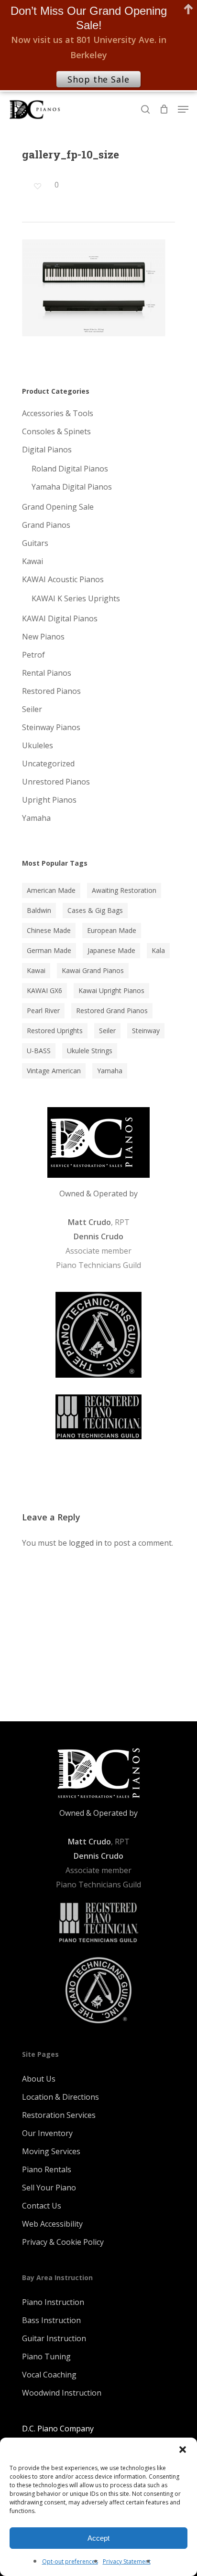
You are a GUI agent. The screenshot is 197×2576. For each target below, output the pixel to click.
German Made (49, 950)
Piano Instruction (53, 2302)
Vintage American (54, 1071)
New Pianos (43, 637)
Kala (158, 950)
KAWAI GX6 (44, 990)
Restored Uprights (55, 1031)
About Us (39, 2079)
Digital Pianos (47, 450)
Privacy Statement (127, 2561)
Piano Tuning (46, 2356)
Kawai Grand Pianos (93, 970)
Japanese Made (111, 950)
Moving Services (51, 2151)
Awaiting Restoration (124, 890)
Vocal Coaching (49, 2375)
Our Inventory (47, 2133)
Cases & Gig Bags (95, 910)
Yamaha (36, 818)
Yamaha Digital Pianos (72, 487)
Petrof (33, 655)
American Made (51, 890)
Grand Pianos (46, 525)
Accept (98, 2538)
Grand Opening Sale (58, 507)
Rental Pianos (47, 673)
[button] (183, 2450)
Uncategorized (48, 764)
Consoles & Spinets (56, 431)
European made (112, 930)
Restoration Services (59, 2115)
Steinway (146, 1031)
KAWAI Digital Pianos (60, 618)
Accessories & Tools (58, 413)
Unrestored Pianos (56, 782)
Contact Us (42, 2206)
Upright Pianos (49, 800)
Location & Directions (60, 2097)
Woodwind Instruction (62, 2393)
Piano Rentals (47, 2169)
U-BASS (39, 1051)
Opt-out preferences (70, 2561)
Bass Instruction (51, 2320)
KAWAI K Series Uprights (76, 598)
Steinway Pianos (51, 727)
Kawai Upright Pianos (111, 990)
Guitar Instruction (54, 2338)
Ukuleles (38, 745)
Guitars (35, 543)
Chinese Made (49, 930)
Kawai (33, 561)
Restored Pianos (51, 691)
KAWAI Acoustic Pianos (63, 579)
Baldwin (39, 910)
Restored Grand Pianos (112, 1011)
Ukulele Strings (90, 1051)
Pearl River (43, 1011)
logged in (86, 1543)
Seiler (32, 709)
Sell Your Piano (49, 2188)
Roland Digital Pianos (70, 469)
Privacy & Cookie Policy (63, 2242)
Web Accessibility (52, 2224)
